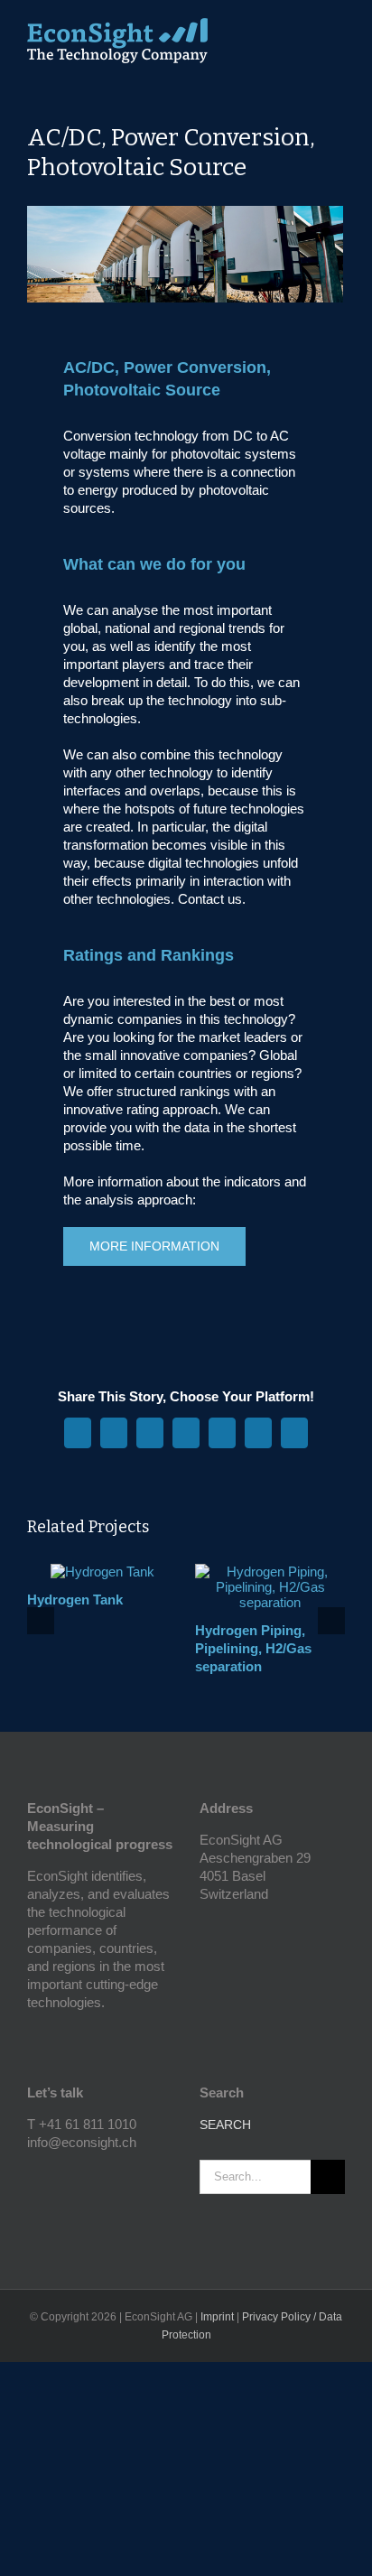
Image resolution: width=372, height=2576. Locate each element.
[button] (41, 1621)
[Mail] (81, 2174)
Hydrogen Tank (75, 1600)
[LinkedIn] (57, 2174)
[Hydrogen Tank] (102, 1572)
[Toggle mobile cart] (305, 32)
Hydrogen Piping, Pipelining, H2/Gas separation (253, 1648)
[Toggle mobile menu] (338, 32)
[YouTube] (33, 2174)
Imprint (217, 2317)
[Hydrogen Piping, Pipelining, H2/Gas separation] (270, 1572)
